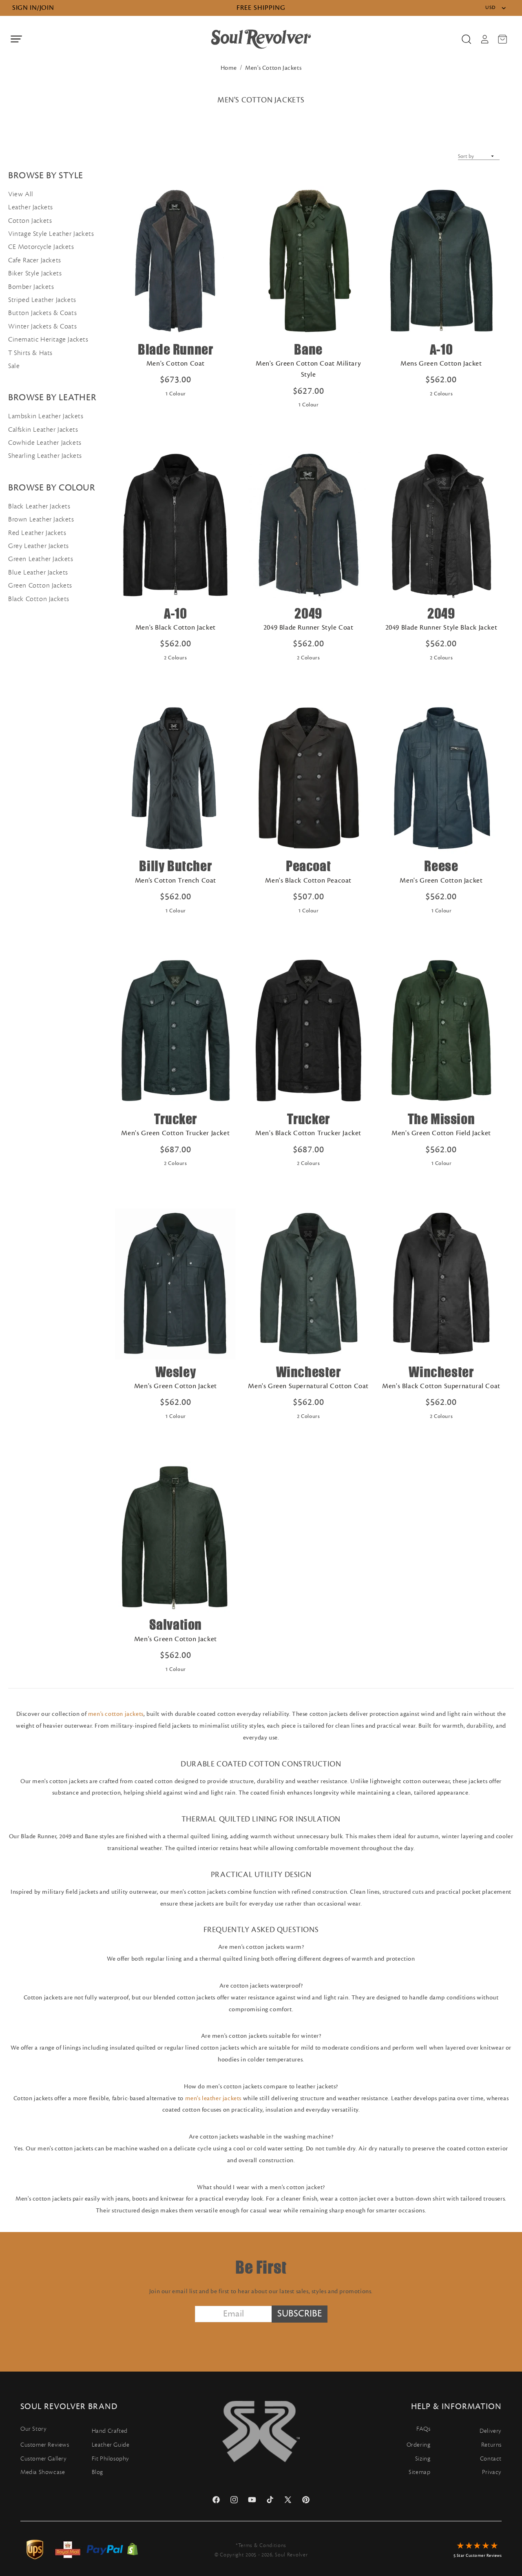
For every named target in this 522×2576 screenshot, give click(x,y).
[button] (16, 39)
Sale (14, 366)
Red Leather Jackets (37, 533)
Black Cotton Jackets (39, 599)
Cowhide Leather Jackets (45, 443)
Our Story (33, 2429)
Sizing (423, 2459)
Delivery (491, 2431)
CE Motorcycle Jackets (41, 247)
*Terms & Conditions (261, 2545)
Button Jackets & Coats (42, 313)
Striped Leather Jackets (42, 300)
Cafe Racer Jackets (35, 260)
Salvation (176, 1625)
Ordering (419, 2445)
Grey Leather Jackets (39, 546)
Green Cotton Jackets (40, 586)
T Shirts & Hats (30, 353)
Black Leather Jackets (39, 506)
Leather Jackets (31, 207)
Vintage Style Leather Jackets (51, 234)
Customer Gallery (44, 2459)
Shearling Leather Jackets (45, 456)
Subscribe (300, 2314)
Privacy (492, 2472)
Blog (97, 2472)
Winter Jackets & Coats (42, 326)
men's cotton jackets (116, 1714)
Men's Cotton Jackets (273, 68)
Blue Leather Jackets (38, 572)
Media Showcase (43, 2472)
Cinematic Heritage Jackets (48, 339)
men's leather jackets (213, 2098)
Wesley (176, 1372)
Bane (308, 349)
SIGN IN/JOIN (33, 8)
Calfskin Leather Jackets (43, 430)
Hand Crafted (110, 2431)
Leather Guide (111, 2445)
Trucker (176, 1119)
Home (229, 68)
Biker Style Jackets (35, 273)
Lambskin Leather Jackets (46, 416)
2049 (308, 613)
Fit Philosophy (111, 2459)
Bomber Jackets (31, 287)
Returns (491, 2445)
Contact (491, 2459)
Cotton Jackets (30, 221)
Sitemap (419, 2472)
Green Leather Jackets (41, 559)
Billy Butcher (175, 866)
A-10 (441, 349)
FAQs (423, 2429)
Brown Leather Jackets (41, 519)
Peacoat (308, 866)
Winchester (309, 1372)
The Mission (441, 1119)
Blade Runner (175, 349)
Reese (441, 866)
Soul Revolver (291, 2555)
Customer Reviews (45, 2445)
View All (21, 194)
